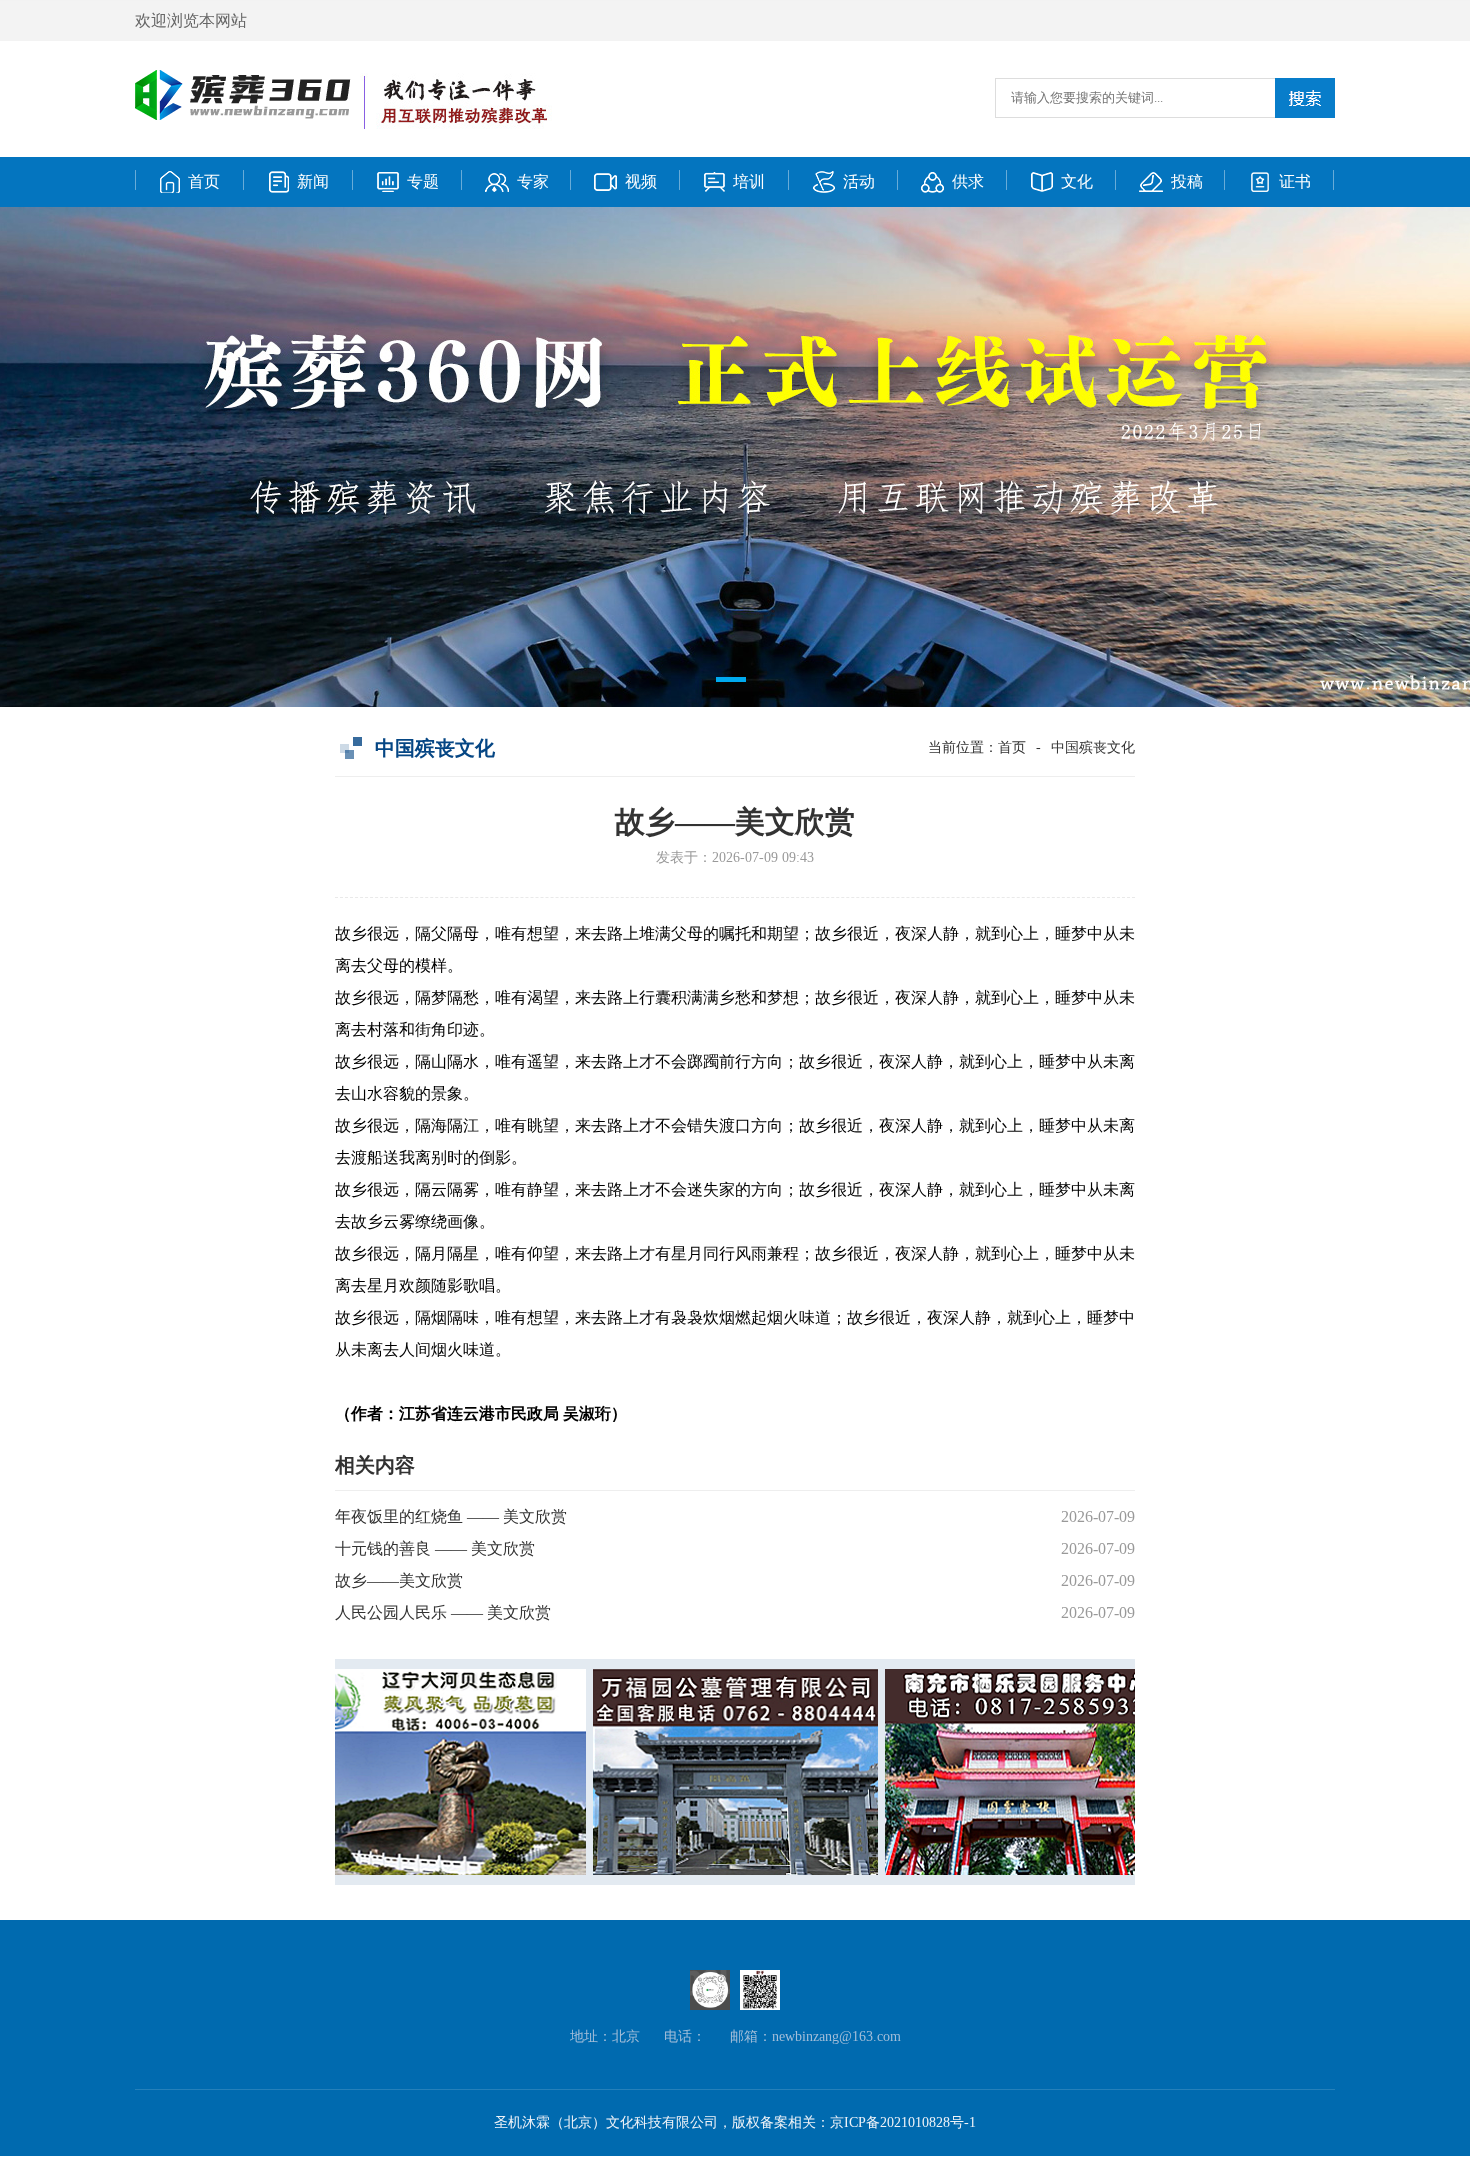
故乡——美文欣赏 (399, 1580)
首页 (1012, 747)
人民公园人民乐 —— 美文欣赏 (443, 1612)
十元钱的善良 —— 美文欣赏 (435, 1548)
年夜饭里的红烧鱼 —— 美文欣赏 (451, 1516)
